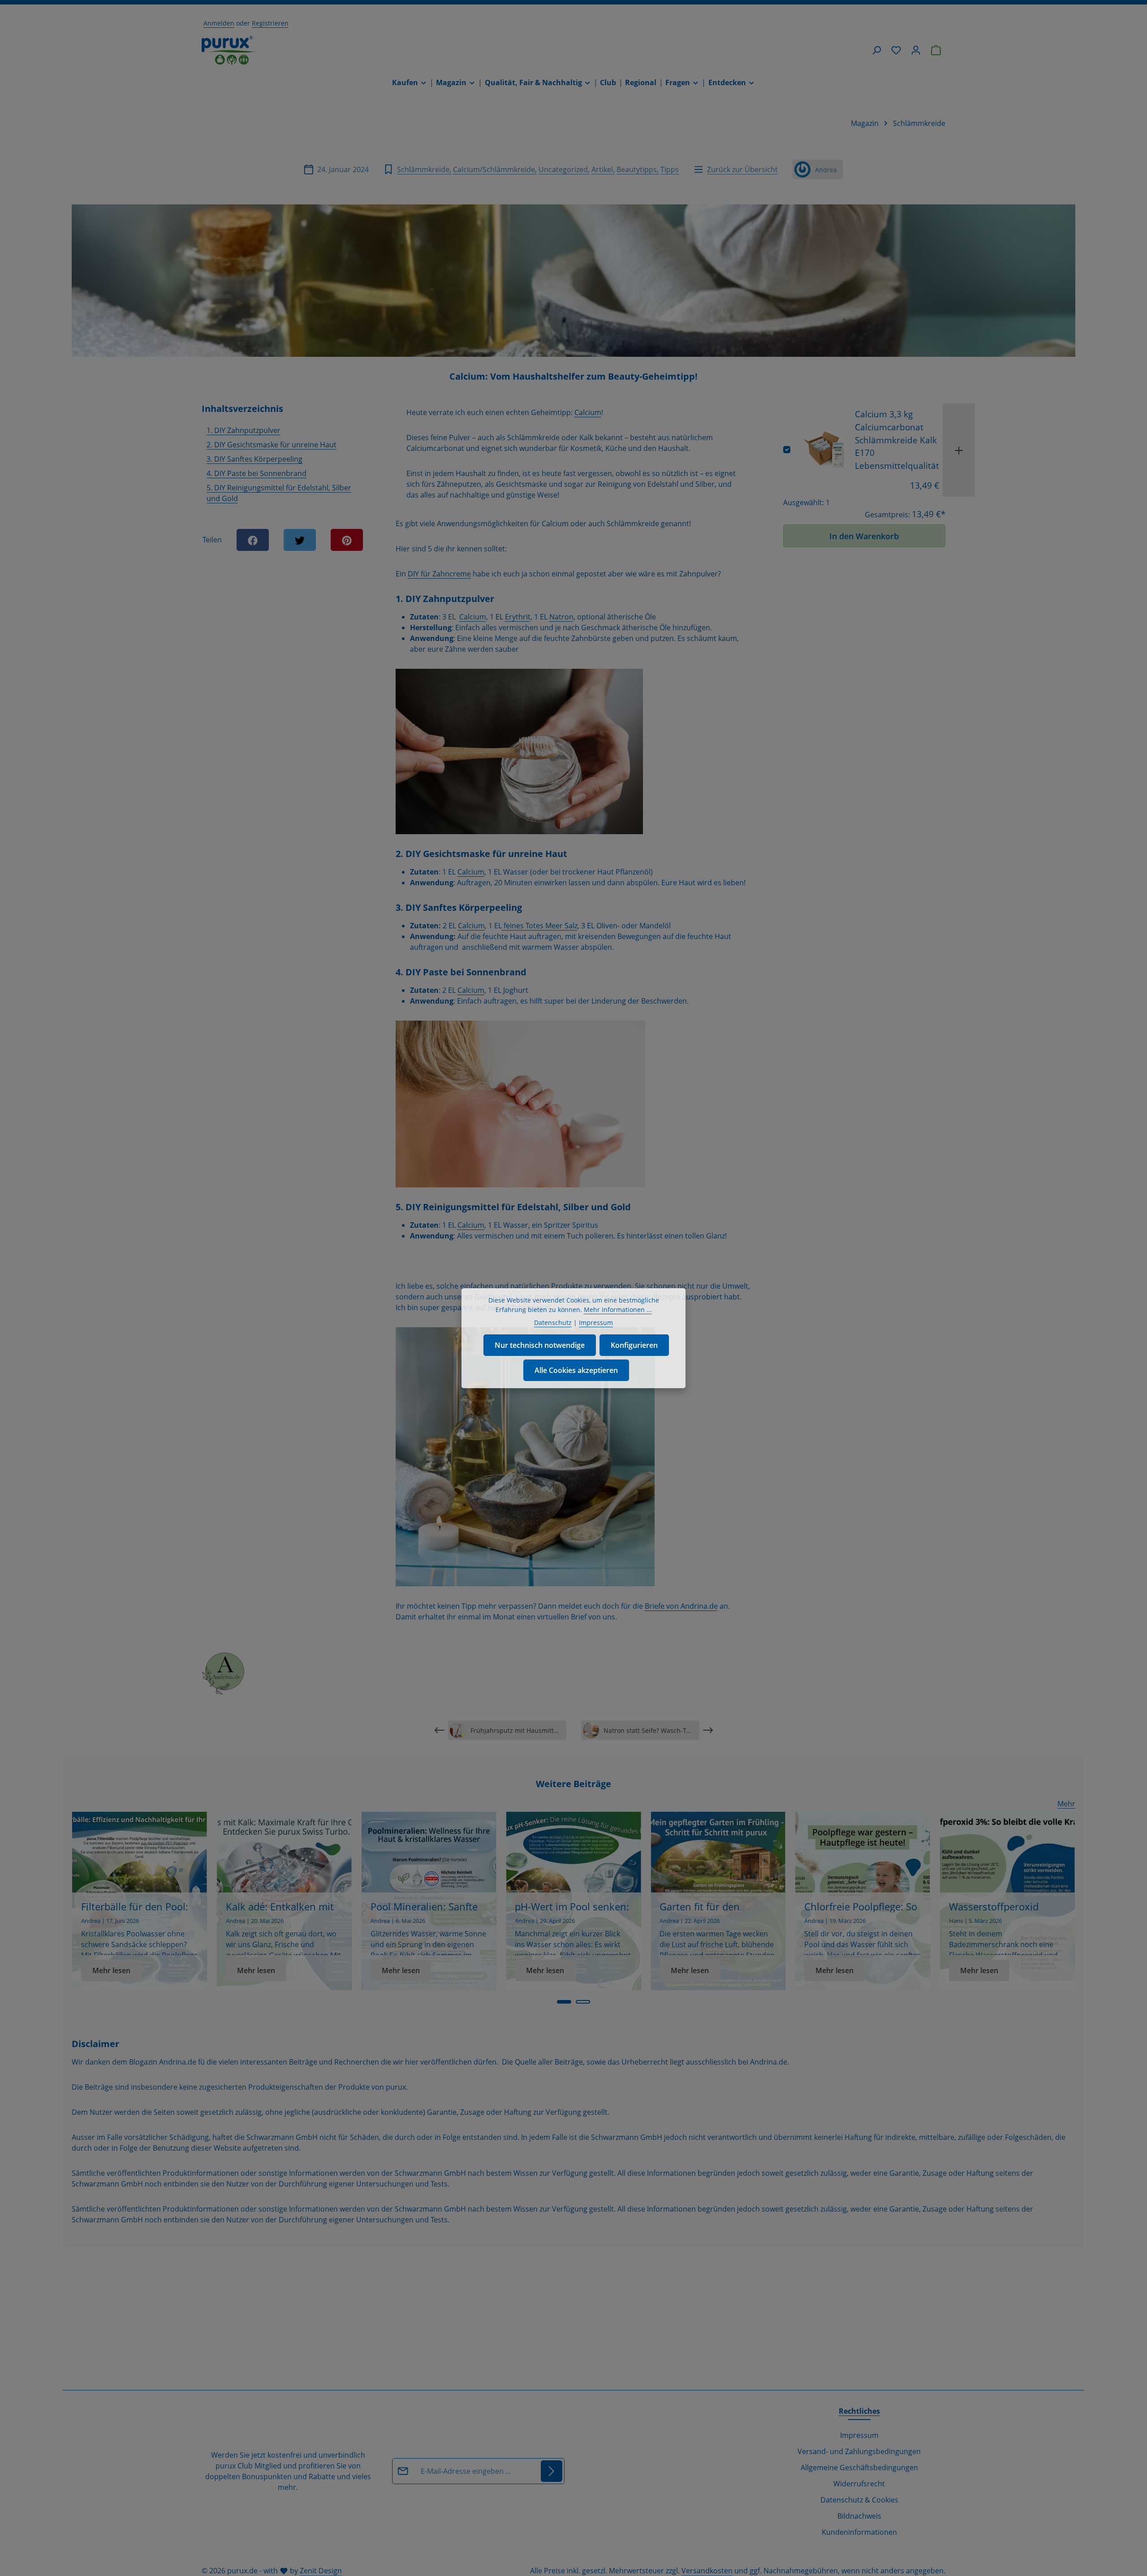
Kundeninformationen (859, 2532)
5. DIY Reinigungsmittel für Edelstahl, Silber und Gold (279, 493)
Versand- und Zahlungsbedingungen (859, 2451)
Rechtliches (859, 2411)
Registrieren (270, 23)
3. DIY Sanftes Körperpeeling (254, 459)
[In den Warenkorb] (959, 450)
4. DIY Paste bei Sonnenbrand (257, 473)
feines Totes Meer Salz (540, 926)
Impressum (859, 2435)
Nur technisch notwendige (540, 1345)
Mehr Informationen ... (618, 1310)
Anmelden (219, 23)
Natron (561, 617)
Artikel (602, 169)
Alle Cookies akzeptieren (576, 1370)
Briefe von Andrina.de (681, 1606)
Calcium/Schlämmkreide (494, 169)
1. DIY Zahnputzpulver (244, 430)
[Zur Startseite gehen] (229, 50)
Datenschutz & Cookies (859, 2500)
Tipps (670, 169)
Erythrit (518, 617)
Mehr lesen (111, 1970)
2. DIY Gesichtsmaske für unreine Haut (272, 445)
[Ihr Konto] (916, 50)
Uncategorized (563, 169)
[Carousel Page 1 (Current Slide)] (564, 2002)
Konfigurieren (634, 1345)
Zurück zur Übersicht (742, 169)
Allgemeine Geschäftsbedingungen (859, 2468)
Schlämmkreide (423, 169)
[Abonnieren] (552, 2471)
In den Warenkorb (864, 536)
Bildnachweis (859, 2516)
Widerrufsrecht (859, 2484)
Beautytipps (637, 169)
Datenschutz (553, 1323)
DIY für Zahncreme (439, 574)
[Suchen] (876, 50)
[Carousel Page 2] (583, 2002)
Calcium (588, 412)
